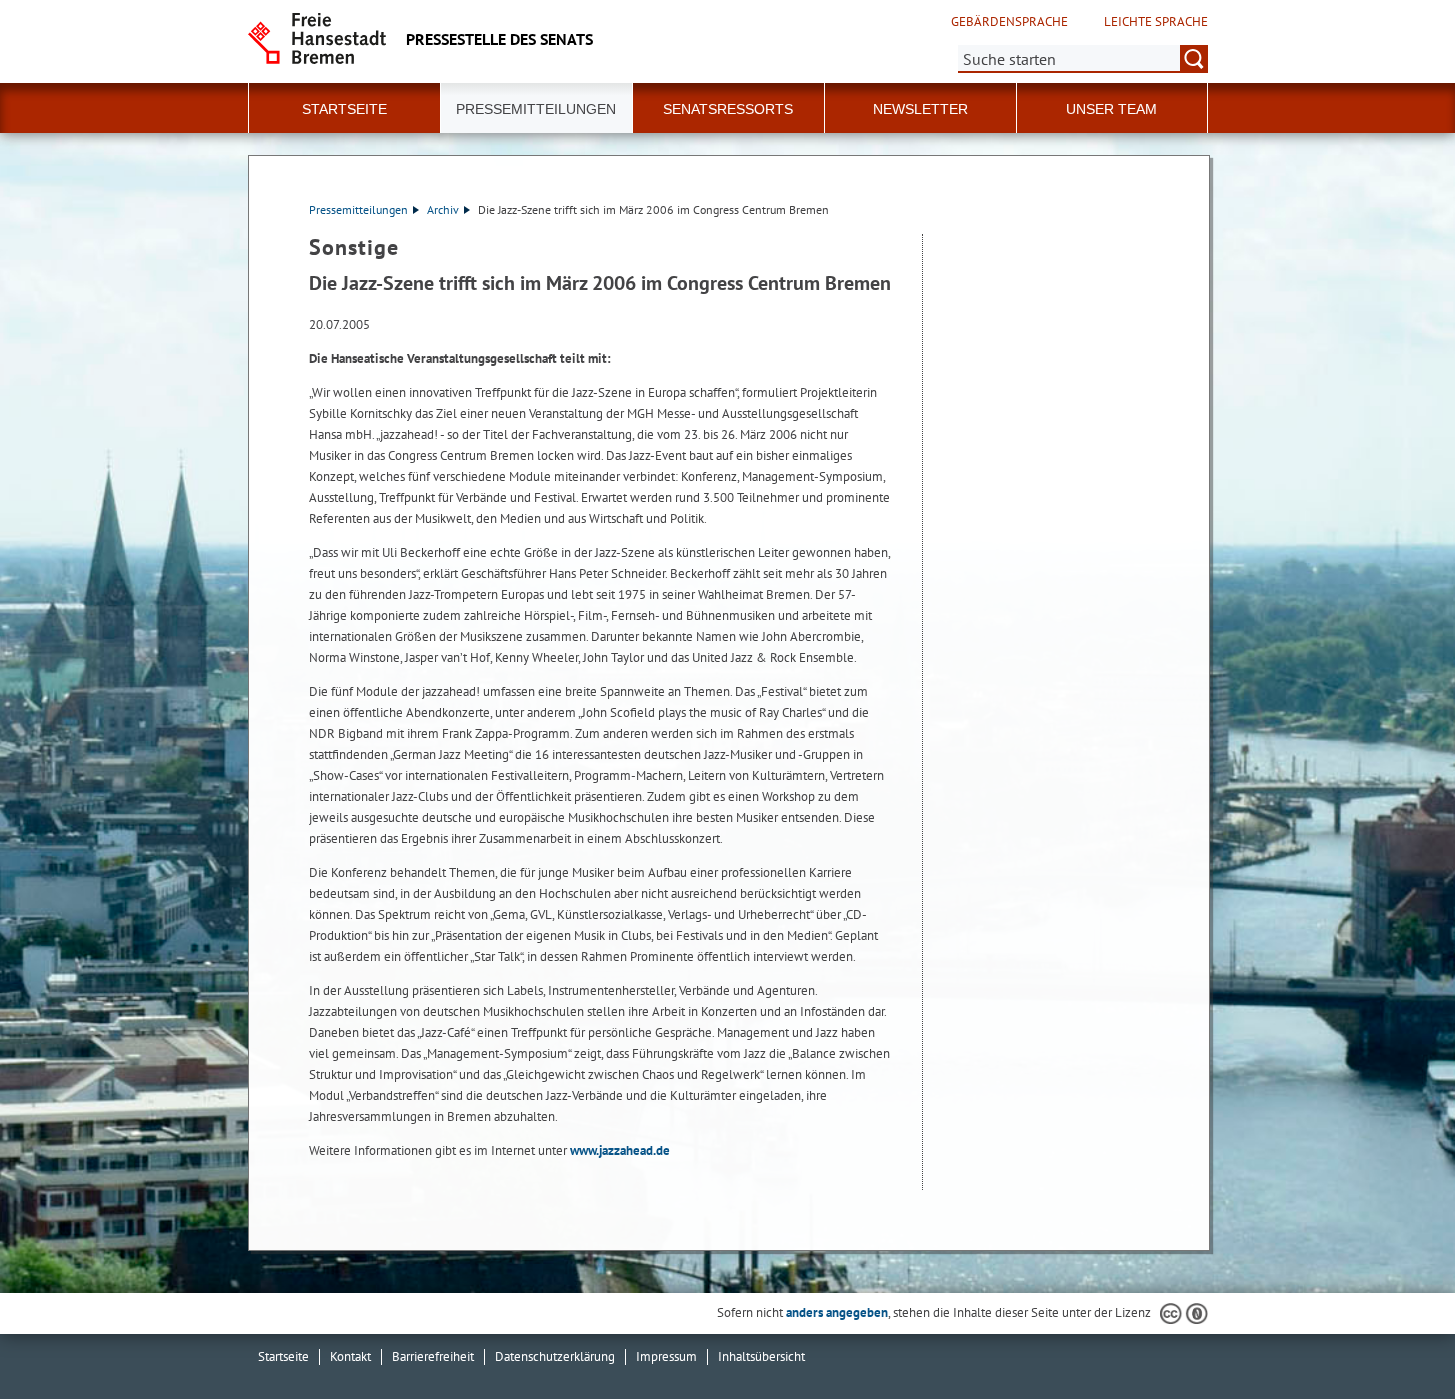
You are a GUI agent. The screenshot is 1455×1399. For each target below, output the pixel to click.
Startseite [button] (344, 109)
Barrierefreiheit (433, 1356)
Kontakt (350, 1356)
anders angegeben (837, 1312)
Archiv (443, 209)
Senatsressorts (728, 109)
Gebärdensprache (1009, 22)
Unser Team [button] (1111, 109)
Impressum (666, 1356)
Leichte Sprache (1156, 22)
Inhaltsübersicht (761, 1356)
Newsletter (920, 109)
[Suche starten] (1194, 59)
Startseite (283, 1356)
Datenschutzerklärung (555, 1356)
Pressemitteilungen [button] (536, 109)
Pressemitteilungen (358, 209)
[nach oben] (1393, 1337)
